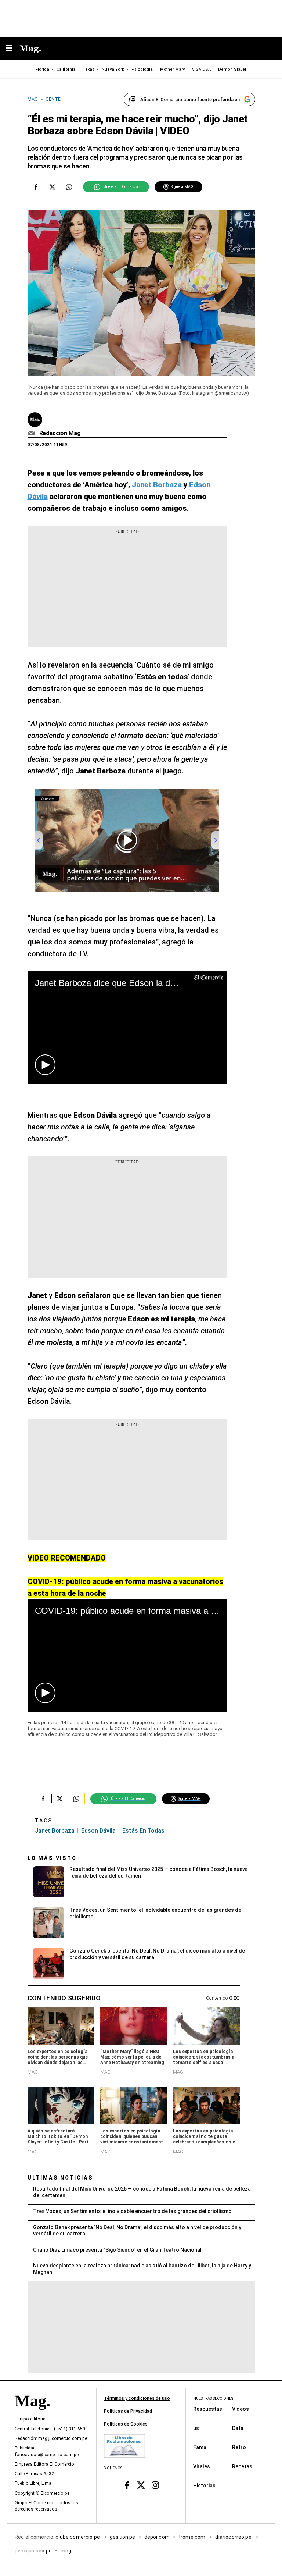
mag (66, 2551)
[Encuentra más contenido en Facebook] (36, 187)
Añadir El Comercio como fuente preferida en (190, 99)
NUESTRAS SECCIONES (213, 2399)
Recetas (242, 2466)
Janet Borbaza (55, 1831)
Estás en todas (143, 1831)
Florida (42, 69)
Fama (200, 2447)
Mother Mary (172, 69)
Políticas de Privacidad (128, 2411)
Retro (239, 2447)
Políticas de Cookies (126, 2424)
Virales (202, 2466)
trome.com (193, 2537)
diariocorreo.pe (234, 2537)
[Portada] (32, 2413)
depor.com (157, 2537)
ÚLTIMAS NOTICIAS (60, 2178)
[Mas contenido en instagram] (155, 2485)
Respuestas (208, 2409)
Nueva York (113, 69)
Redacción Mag (60, 433)
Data (238, 2428)
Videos (241, 2409)
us (196, 2428)
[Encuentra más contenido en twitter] (52, 187)
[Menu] (12, 49)
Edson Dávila (98, 1831)
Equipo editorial (31, 2419)
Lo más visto (52, 1858)
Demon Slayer (232, 69)
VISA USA (201, 69)
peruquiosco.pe (33, 2551)
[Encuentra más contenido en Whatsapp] (69, 187)
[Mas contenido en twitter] (141, 2485)
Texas (89, 69)
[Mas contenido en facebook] (127, 2485)
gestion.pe (123, 2537)
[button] (45, 1065)
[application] (127, 1027)
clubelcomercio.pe (78, 2537)
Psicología (142, 69)
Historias (204, 2486)
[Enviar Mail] (32, 433)
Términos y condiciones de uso (137, 2398)
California (66, 69)
